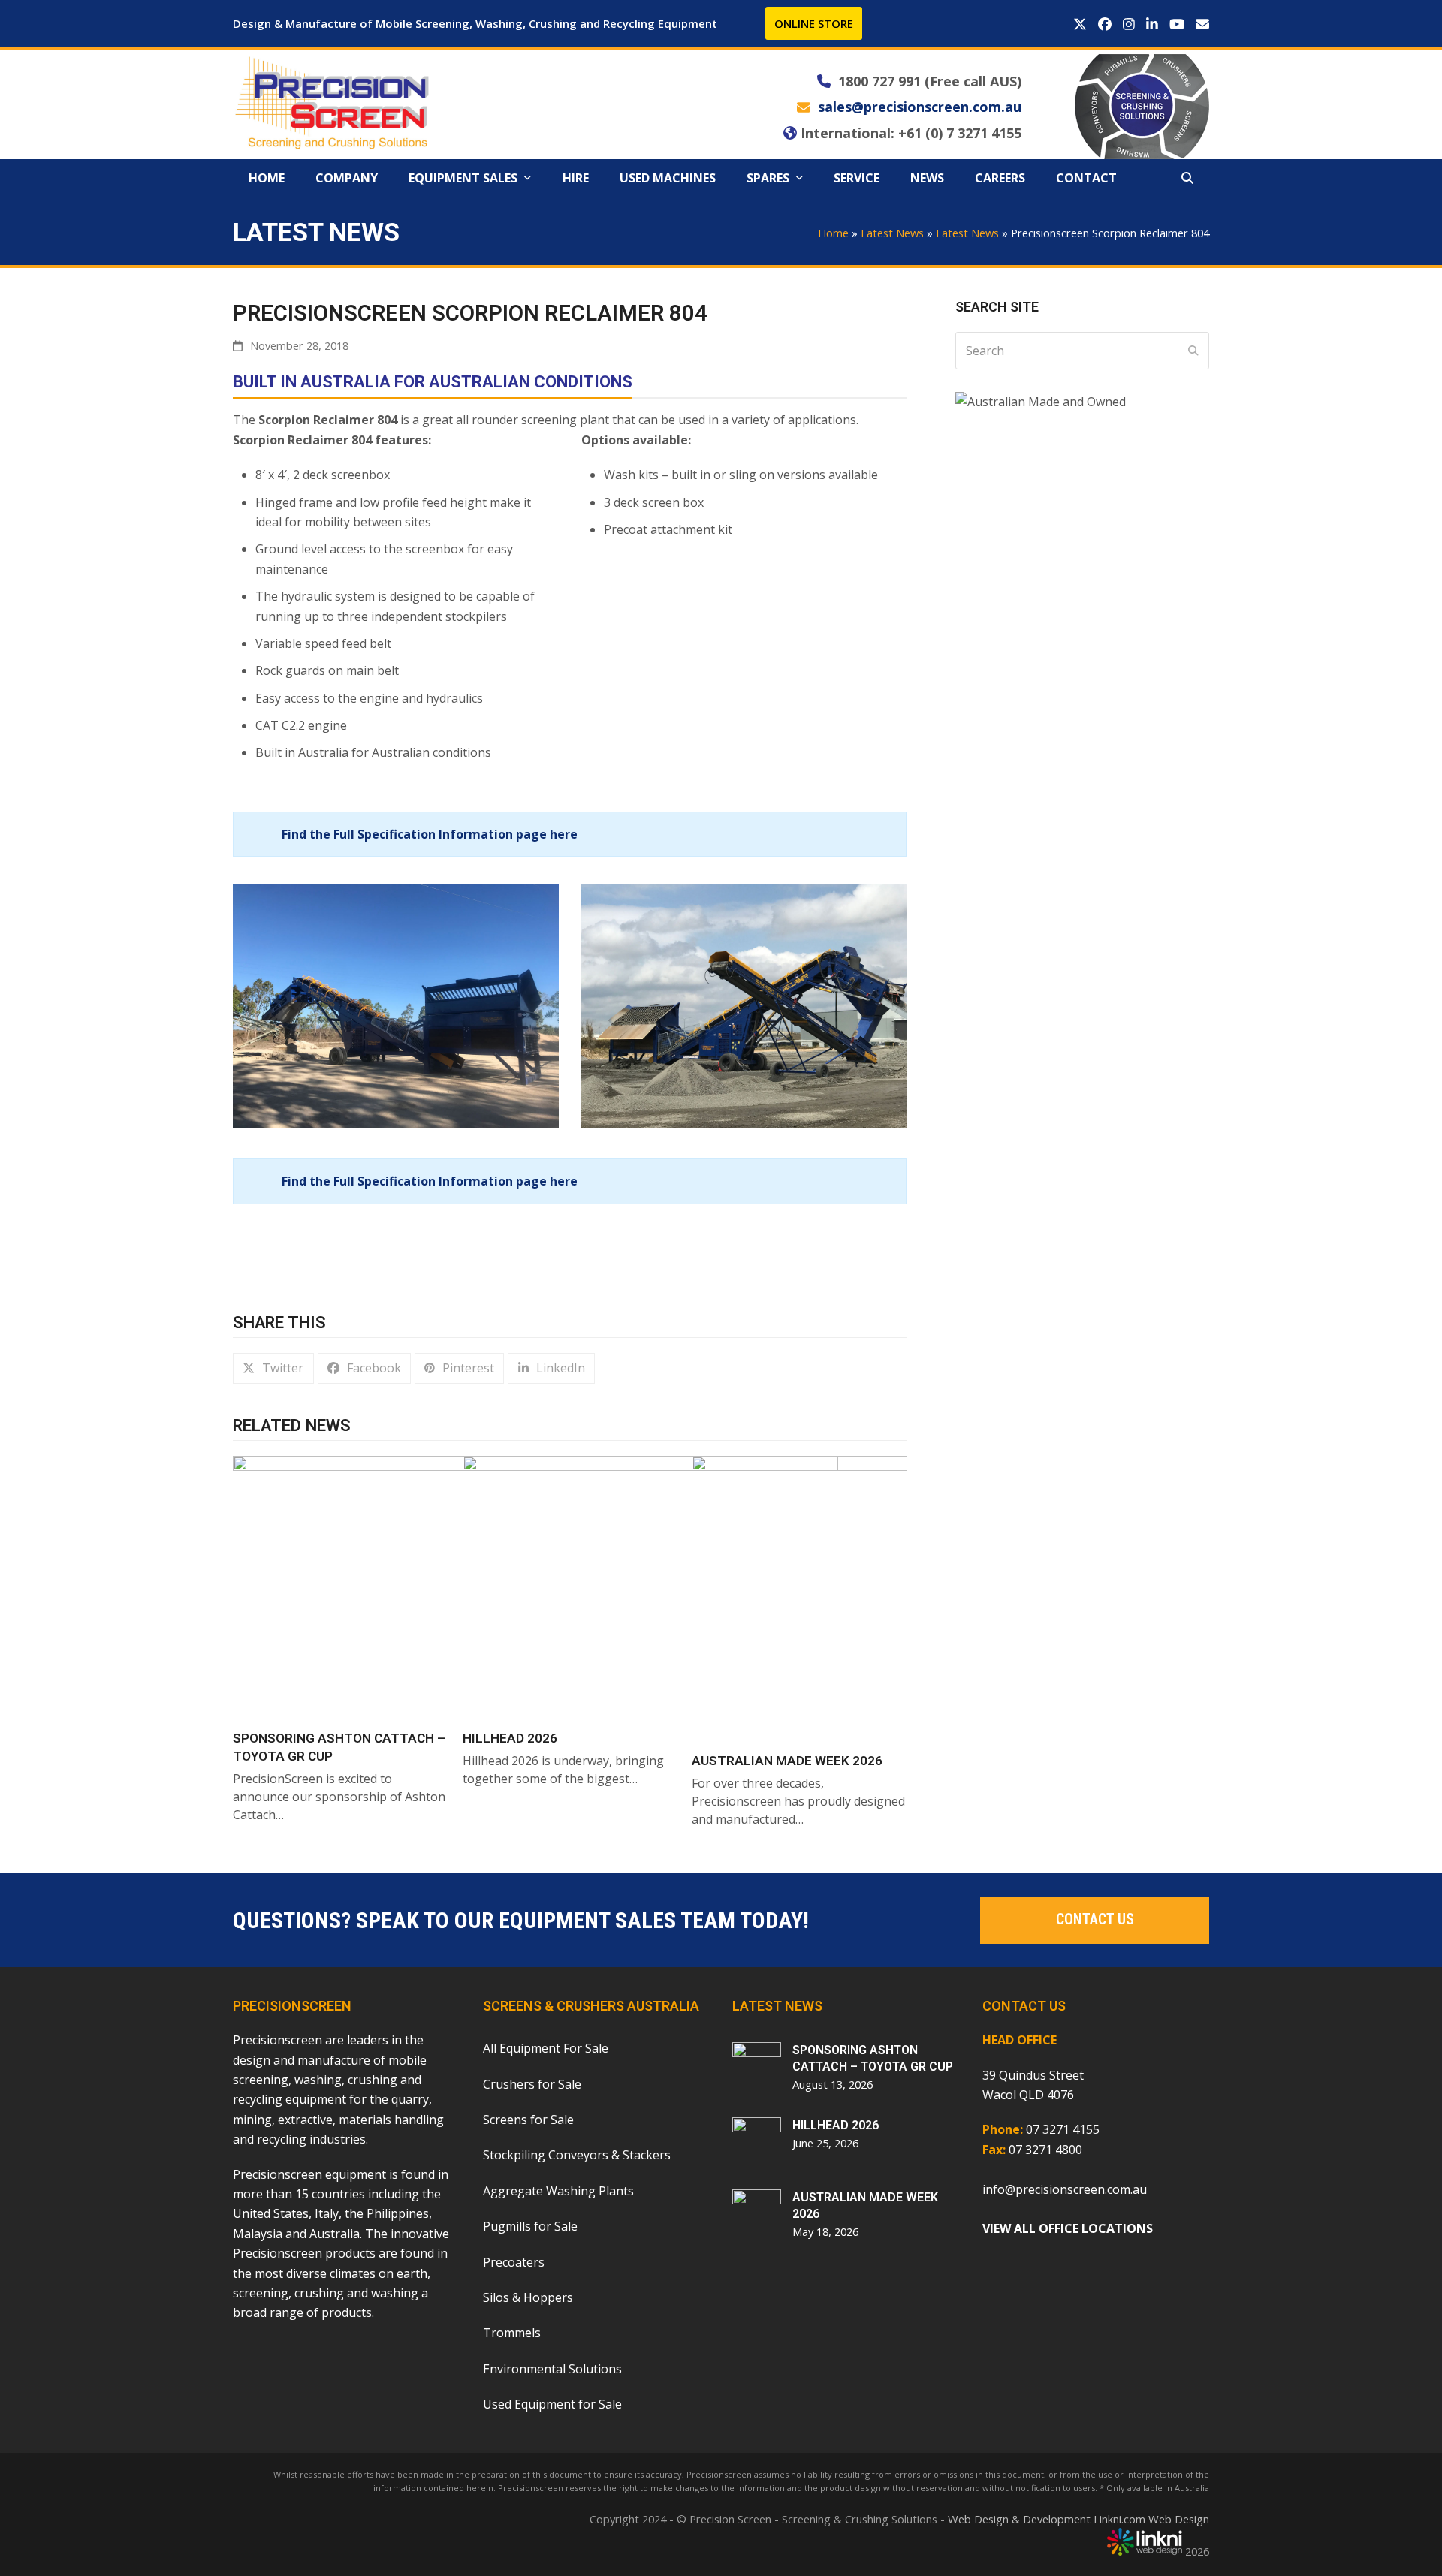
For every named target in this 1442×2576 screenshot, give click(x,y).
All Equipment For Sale (546, 2048)
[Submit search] (1193, 351)
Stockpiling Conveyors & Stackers (577, 2155)
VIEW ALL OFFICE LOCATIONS (1068, 2228)
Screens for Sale (528, 2120)
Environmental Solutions (552, 2369)
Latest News (892, 233)
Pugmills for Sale (530, 2226)
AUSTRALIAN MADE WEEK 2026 (787, 1761)
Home (833, 233)
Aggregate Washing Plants (558, 2191)
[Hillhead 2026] (650, 1586)
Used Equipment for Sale (552, 2404)
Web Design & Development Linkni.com (1047, 2519)
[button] (1187, 178)
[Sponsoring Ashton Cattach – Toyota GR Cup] (421, 1586)
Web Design (1179, 2519)
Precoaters (514, 2262)
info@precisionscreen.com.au (1065, 2189)
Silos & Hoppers (528, 2297)
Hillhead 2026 (510, 1738)
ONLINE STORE (814, 23)
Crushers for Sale (532, 2084)
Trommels (512, 2333)
